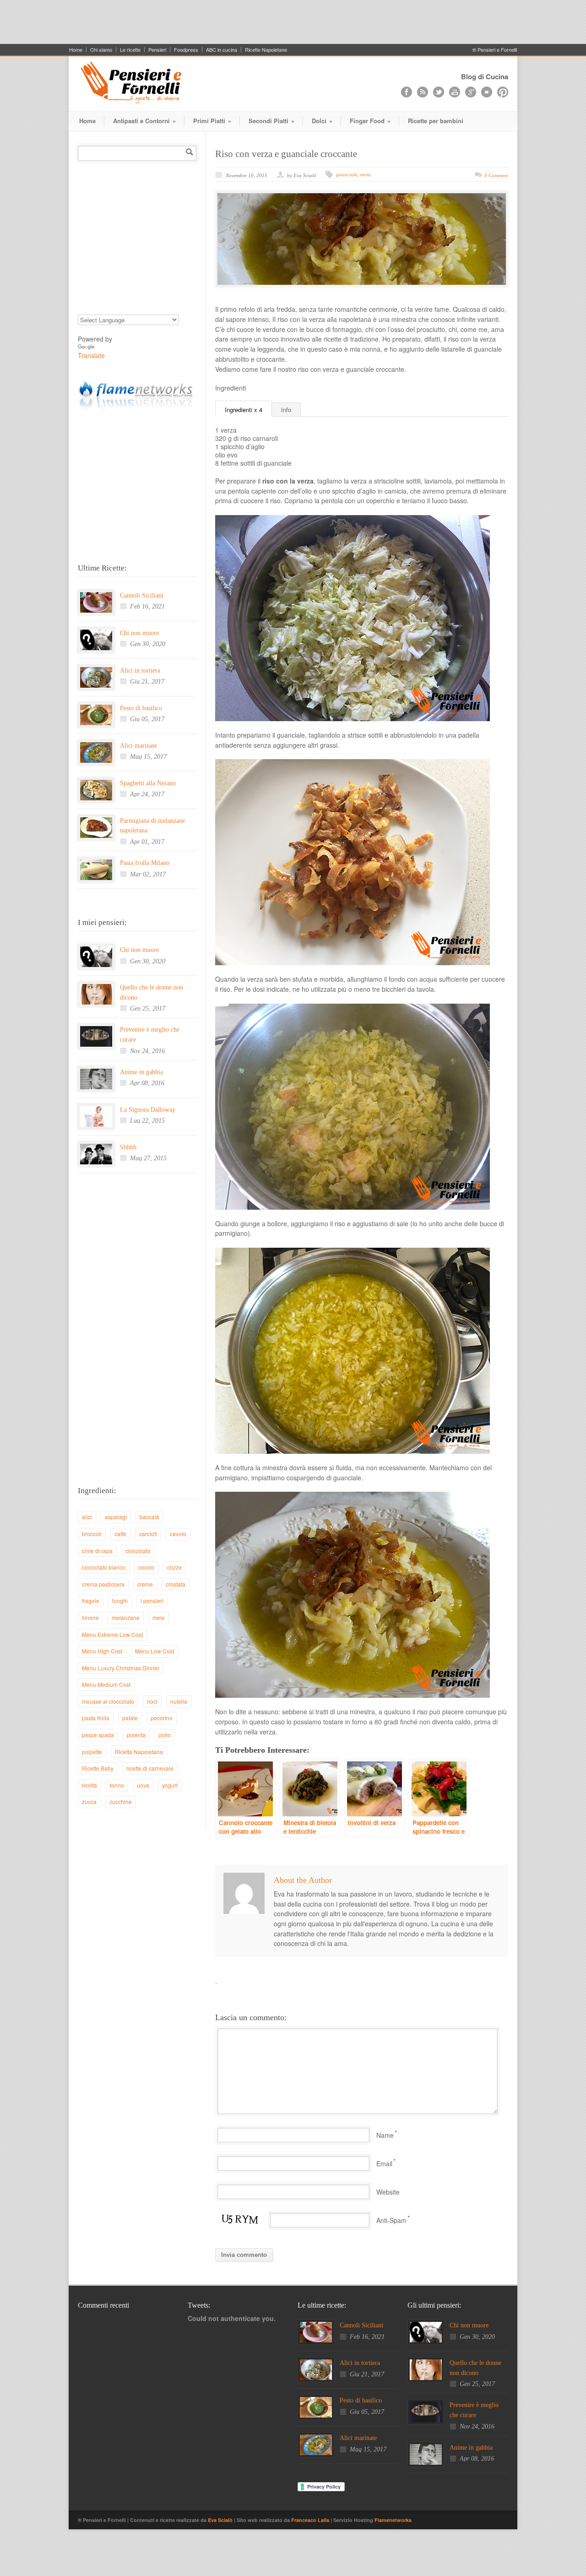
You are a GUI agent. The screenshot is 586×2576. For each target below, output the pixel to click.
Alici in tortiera (140, 671)
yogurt (170, 1785)
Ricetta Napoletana (139, 1752)
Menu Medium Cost (106, 1684)
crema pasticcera (103, 1584)
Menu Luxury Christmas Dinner (121, 1668)
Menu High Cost (102, 1651)
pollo (165, 1735)
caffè (120, 1534)
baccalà (149, 1517)
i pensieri (152, 1600)
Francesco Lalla (311, 2520)
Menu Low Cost (155, 1651)
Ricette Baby (98, 1768)
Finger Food (370, 121)
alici (87, 1517)
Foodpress (186, 50)
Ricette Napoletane (266, 50)
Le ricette (130, 50)
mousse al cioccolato (108, 1701)
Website (388, 2192)
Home (76, 50)
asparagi (116, 1517)
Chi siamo (101, 50)
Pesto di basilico (141, 708)
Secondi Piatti (271, 121)
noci (152, 1701)
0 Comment (496, 175)
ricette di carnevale (150, 1768)
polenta (136, 1735)
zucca (89, 1802)
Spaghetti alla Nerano (148, 783)
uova (143, 1785)
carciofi (148, 1534)
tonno (117, 1785)
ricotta (90, 1785)
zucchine (121, 1802)
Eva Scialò (221, 2520)
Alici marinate (138, 746)
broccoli (92, 1534)
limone (90, 1617)
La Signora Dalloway (148, 1110)
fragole (91, 1600)
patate (130, 1718)
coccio (146, 1567)
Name (385, 2135)
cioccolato (138, 1551)
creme (145, 1584)
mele (159, 1617)
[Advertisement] (293, 21)
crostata (176, 1584)
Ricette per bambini (436, 121)
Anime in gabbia (141, 1072)
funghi (120, 1600)
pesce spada (98, 1735)
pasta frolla (96, 1718)
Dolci (322, 121)
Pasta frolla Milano (145, 863)
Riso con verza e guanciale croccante (286, 154)
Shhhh (128, 1147)
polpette (92, 1752)
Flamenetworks (393, 2520)
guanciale (347, 174)
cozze (174, 1567)
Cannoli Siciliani (142, 595)
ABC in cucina (222, 50)
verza (365, 174)
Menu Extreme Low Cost (112, 1634)
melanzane (126, 1617)
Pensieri (157, 50)
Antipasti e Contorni (144, 121)
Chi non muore (139, 633)
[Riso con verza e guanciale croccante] (362, 239)
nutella (179, 1701)
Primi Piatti (212, 121)
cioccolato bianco (104, 1567)
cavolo (178, 1534)
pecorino (162, 1718)
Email (384, 2163)
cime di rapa (97, 1551)
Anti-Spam (391, 2220)
